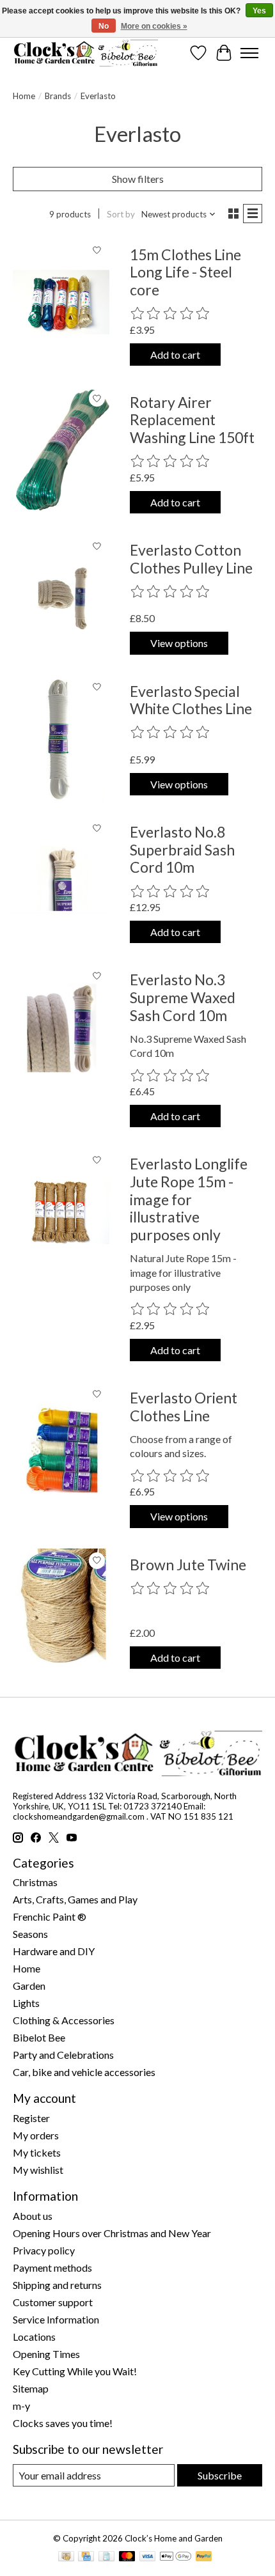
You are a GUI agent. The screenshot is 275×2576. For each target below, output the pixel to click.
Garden (29, 1986)
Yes (259, 11)
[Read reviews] (171, 314)
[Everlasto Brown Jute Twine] (61, 1613)
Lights (26, 2003)
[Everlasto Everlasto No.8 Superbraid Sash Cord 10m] (61, 880)
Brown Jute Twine (188, 1565)
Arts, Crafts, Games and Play (75, 1899)
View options (179, 643)
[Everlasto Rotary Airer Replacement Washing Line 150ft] (61, 450)
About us (33, 2216)
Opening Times (46, 2354)
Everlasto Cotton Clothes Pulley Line (191, 559)
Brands (58, 96)
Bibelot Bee (39, 2037)
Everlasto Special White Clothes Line (191, 700)
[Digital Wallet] (176, 2557)
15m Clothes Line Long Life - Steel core (185, 272)
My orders (36, 2135)
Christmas (35, 1882)
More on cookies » (154, 26)
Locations (34, 2337)
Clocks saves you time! (63, 2423)
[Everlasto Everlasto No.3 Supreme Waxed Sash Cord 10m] (61, 1028)
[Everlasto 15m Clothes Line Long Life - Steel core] (61, 303)
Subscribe (220, 2475)
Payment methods (52, 2268)
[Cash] (66, 2557)
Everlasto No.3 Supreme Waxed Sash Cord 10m (183, 997)
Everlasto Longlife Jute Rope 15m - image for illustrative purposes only (189, 1199)
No (104, 26)
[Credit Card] (86, 2557)
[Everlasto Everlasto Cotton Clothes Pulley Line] (61, 598)
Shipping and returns (57, 2285)
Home (24, 96)
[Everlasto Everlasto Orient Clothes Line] (61, 1446)
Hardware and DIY (54, 1951)
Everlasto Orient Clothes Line (184, 1407)
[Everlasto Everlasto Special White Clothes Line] (61, 739)
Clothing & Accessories (64, 2020)
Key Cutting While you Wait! (75, 2371)
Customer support (53, 2302)
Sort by (121, 214)
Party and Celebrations (63, 2055)
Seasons (30, 1934)
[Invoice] (106, 2557)
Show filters (138, 179)
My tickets (37, 2152)
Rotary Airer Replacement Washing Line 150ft (192, 420)
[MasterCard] (127, 2557)
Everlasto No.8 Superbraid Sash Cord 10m (182, 849)
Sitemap (31, 2388)
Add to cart (175, 355)
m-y (21, 2406)
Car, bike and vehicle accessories (84, 2072)
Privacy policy (44, 2250)
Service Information (56, 2319)
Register (31, 2118)
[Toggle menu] (249, 53)
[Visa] (148, 2557)
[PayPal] (204, 2557)
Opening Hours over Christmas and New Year (112, 2233)
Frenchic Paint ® (50, 1916)
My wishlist (38, 2170)
